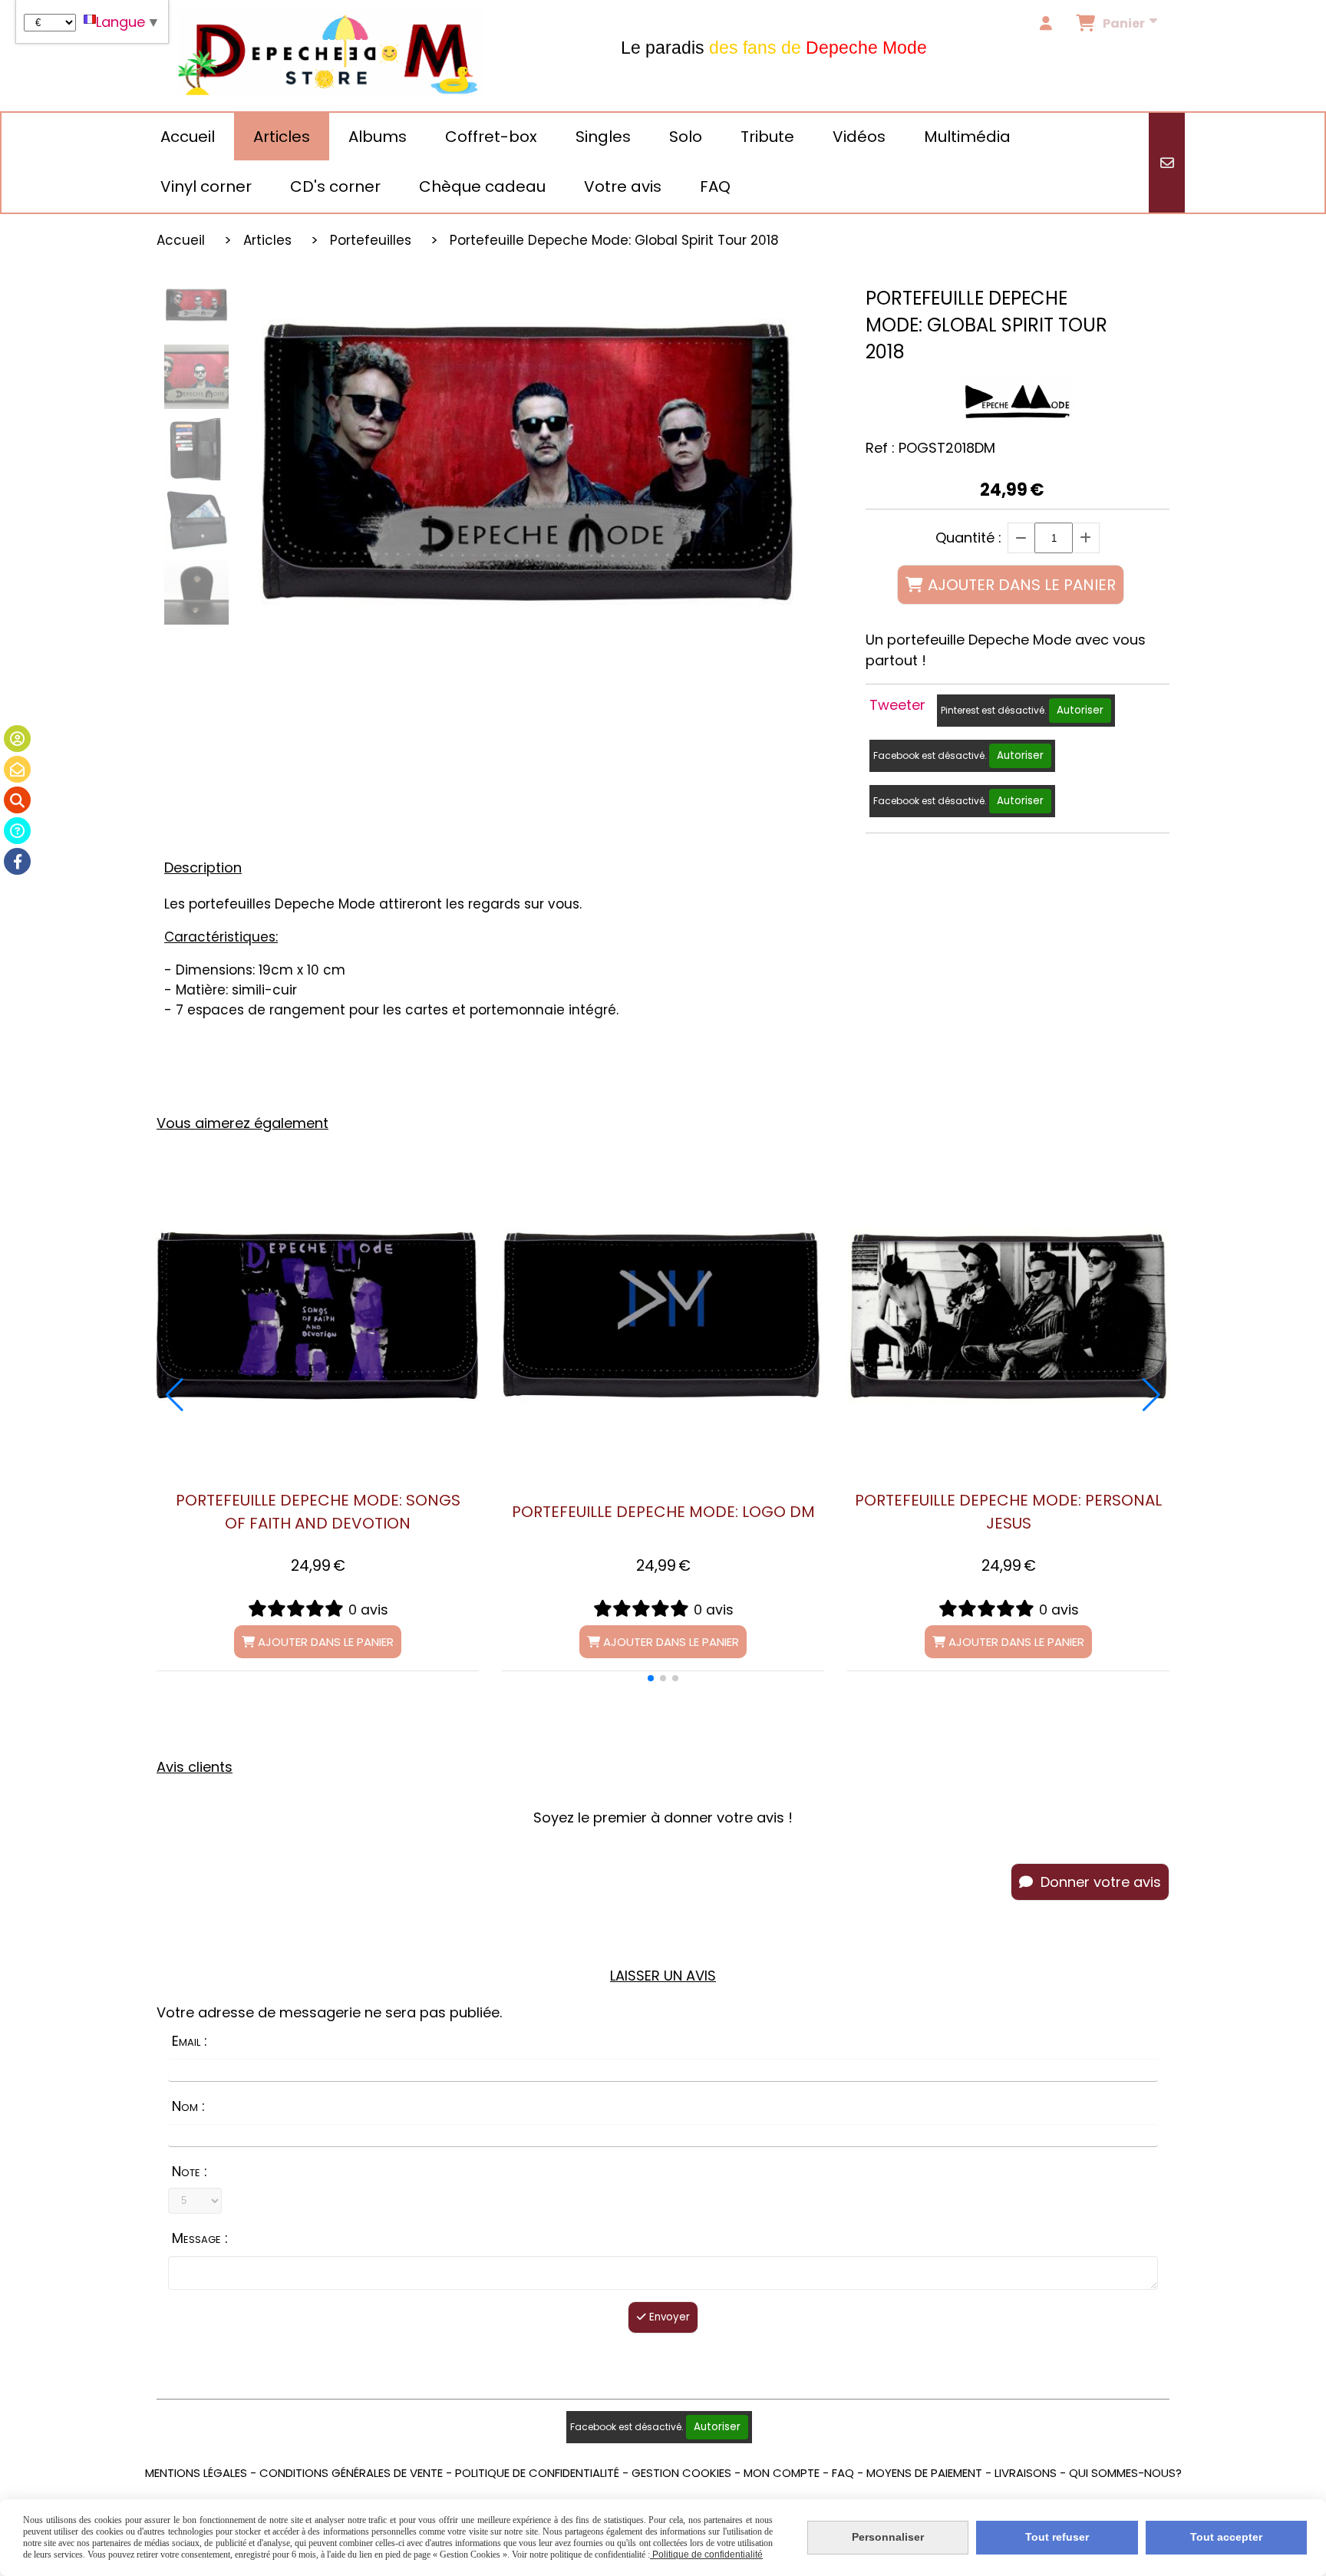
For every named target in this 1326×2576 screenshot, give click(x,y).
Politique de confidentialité (537, 2473)
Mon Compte (782, 2473)
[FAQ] (17, 831)
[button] (651, 1678)
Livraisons (1026, 2473)
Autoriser (1080, 710)
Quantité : (968, 538)
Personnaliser (888, 2537)
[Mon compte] (17, 739)
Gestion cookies (681, 2473)
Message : (200, 2238)
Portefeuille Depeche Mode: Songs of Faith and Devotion (318, 1512)
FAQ (843, 2473)
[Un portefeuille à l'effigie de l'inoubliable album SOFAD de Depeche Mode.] (318, 1316)
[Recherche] (17, 800)
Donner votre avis (1099, 1882)
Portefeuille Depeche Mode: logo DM (663, 1512)
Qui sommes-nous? (1125, 2473)
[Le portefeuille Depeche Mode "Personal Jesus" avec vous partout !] (1008, 1316)
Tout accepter (1226, 2537)
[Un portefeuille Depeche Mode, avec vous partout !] (663, 1316)
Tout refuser (1057, 2537)
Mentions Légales (196, 2473)
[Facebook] (17, 861)
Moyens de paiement (924, 2473)
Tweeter (897, 705)
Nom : (188, 2106)
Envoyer (668, 2317)
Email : (190, 2041)
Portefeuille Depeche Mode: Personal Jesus (1008, 1512)
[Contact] (17, 769)
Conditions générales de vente (351, 2473)
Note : (190, 2171)
